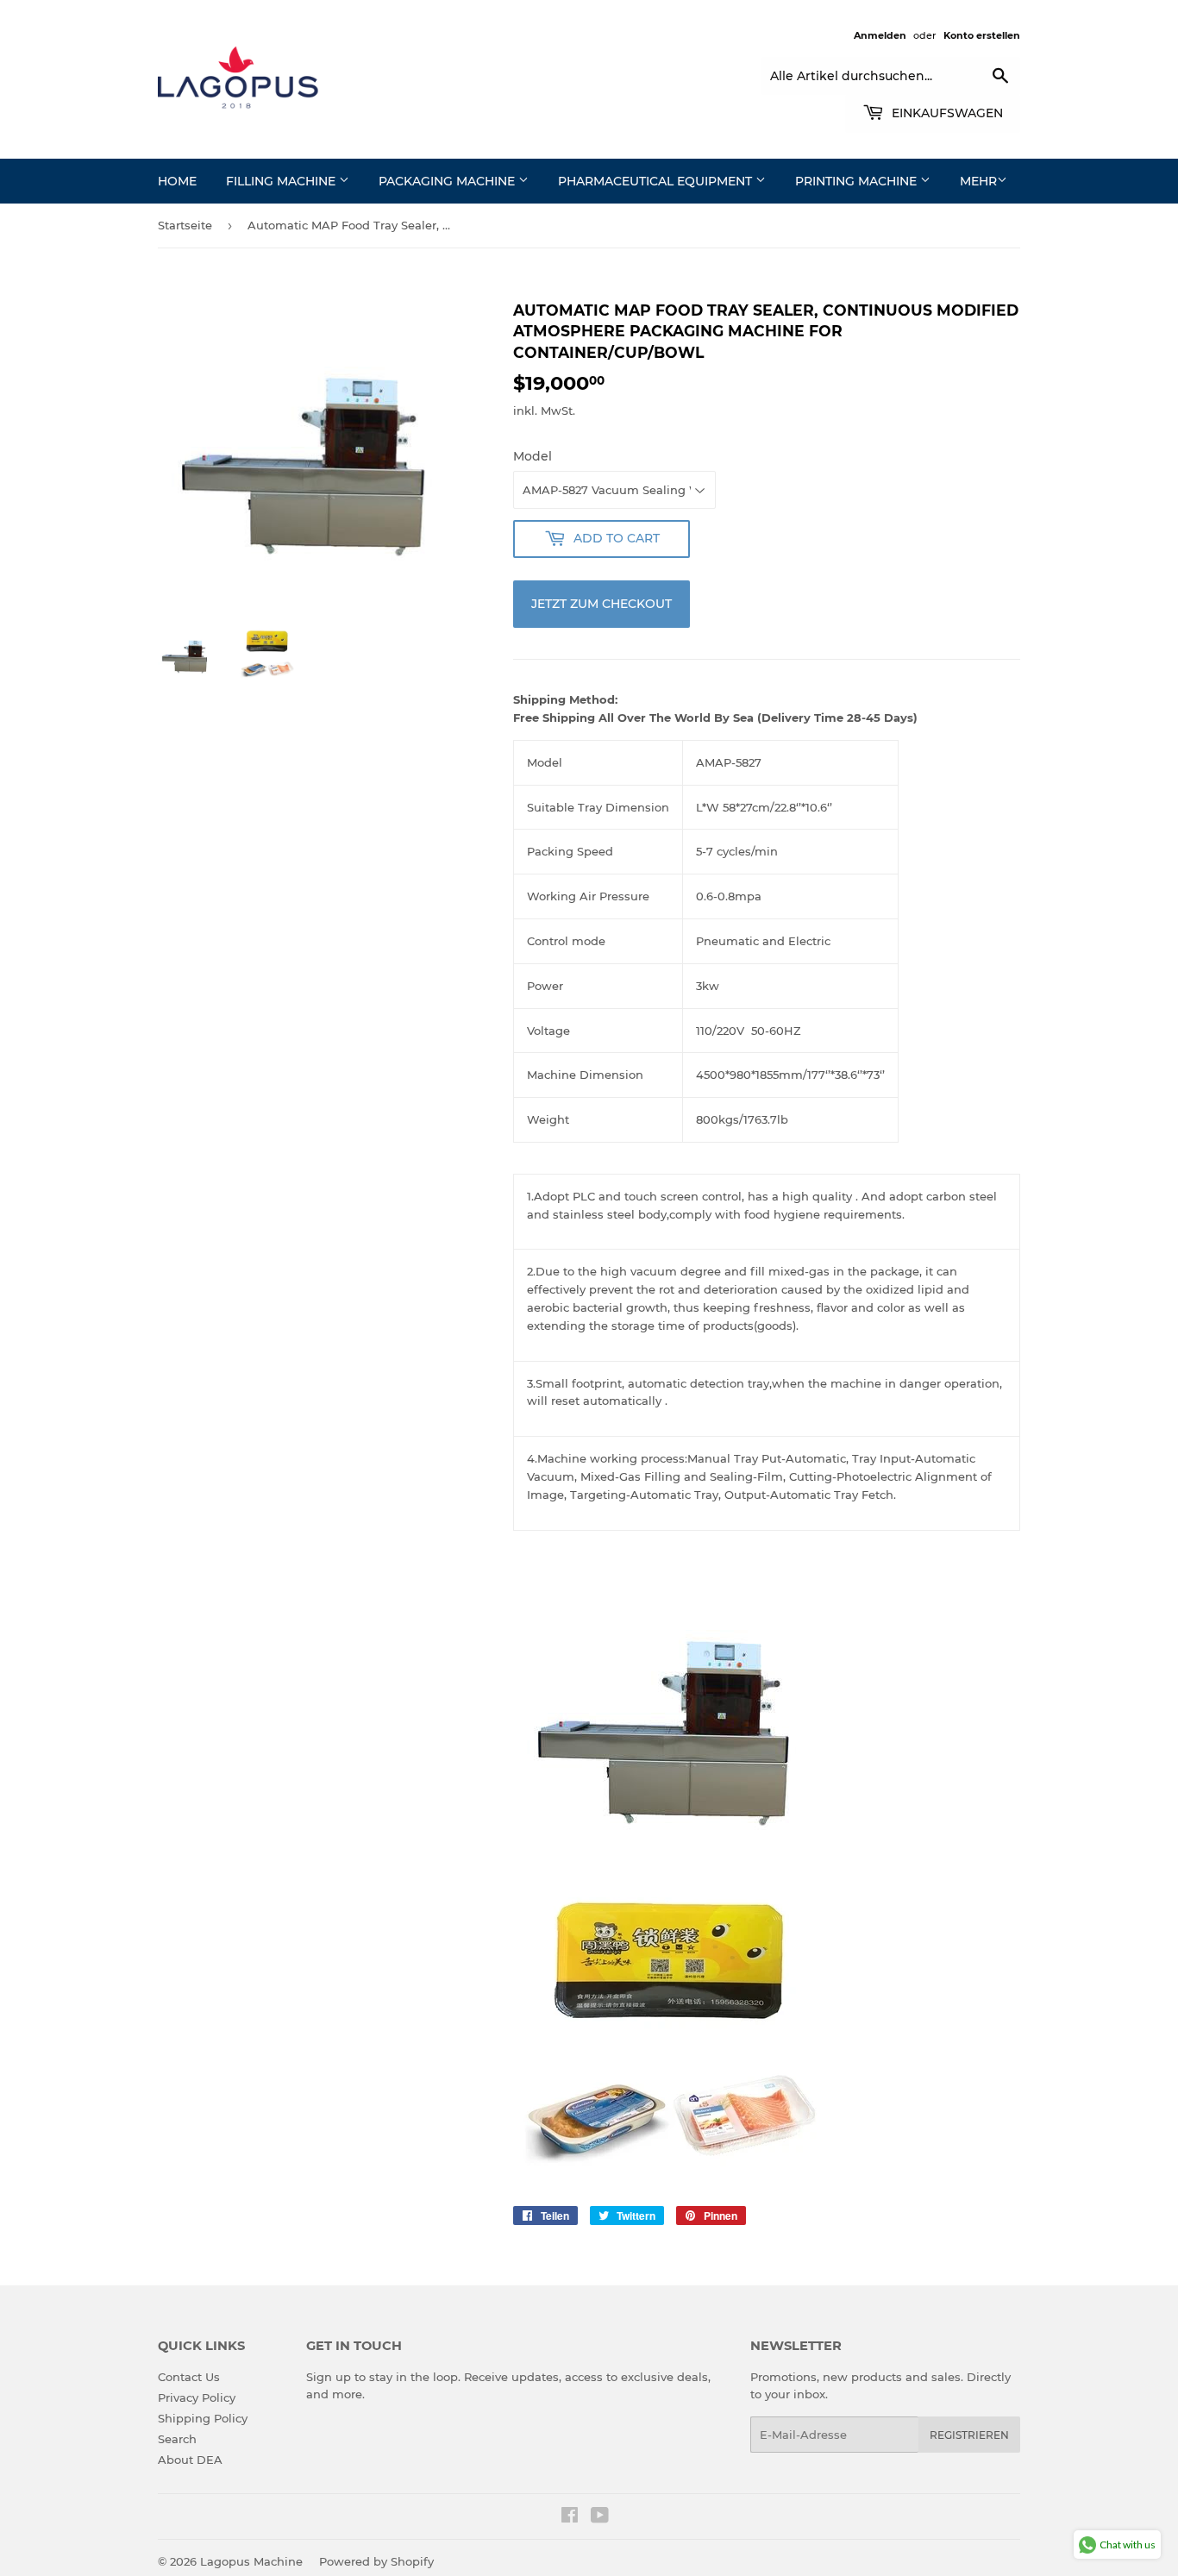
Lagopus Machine (251, 2561)
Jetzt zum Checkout (602, 604)
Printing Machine (858, 181)
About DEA (190, 2460)
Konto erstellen (982, 35)
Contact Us (189, 2377)
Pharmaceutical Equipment (657, 181)
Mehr (978, 181)
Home (177, 181)
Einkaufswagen (946, 113)
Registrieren (969, 2435)
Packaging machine (448, 181)
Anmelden (880, 35)
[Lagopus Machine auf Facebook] (570, 2517)
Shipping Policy (203, 2418)
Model (533, 456)
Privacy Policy (197, 2397)
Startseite (185, 225)
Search (177, 2439)
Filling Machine (282, 181)
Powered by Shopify (376, 2561)
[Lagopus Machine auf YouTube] (600, 2517)
